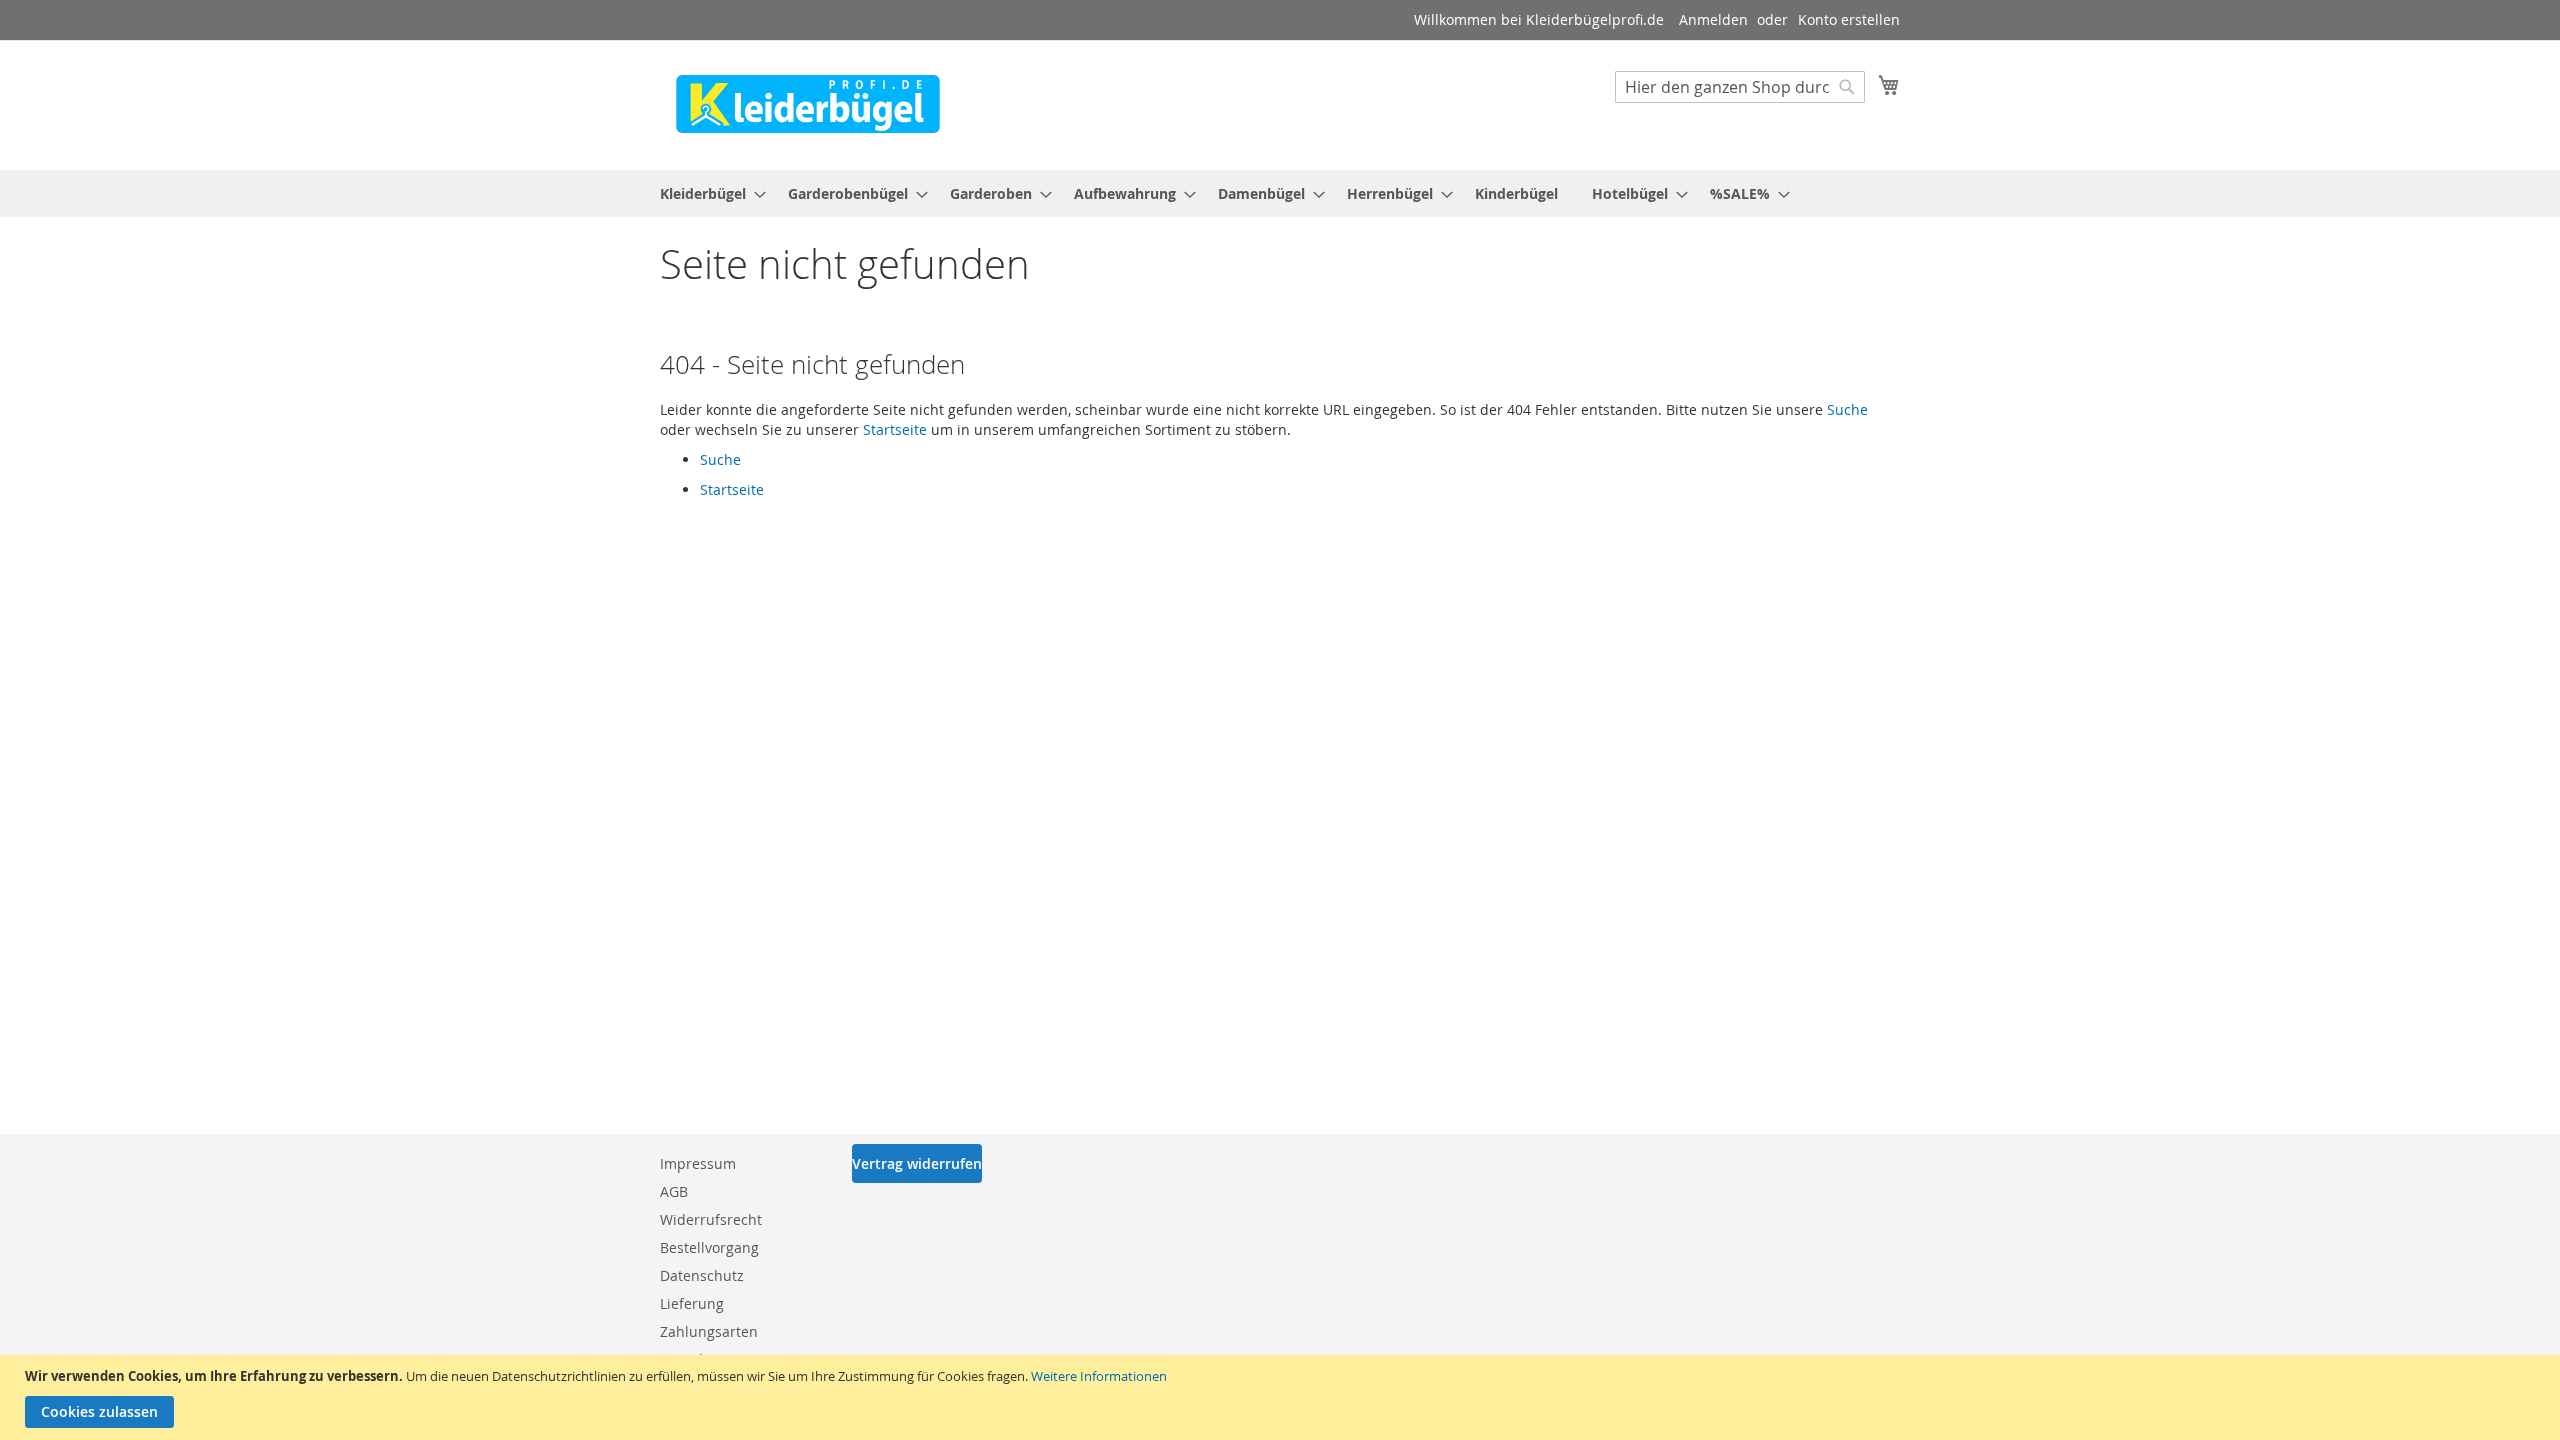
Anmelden (1713, 19)
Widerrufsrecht (711, 1219)
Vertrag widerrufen (917, 1163)
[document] (1282, 1397)
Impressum (698, 1163)
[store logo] (808, 104)
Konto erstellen (1849, 19)
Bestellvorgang (709, 1247)
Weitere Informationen (1099, 1376)
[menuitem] (707, 193)
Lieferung (692, 1303)
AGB (674, 1191)
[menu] (1280, 193)
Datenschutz (702, 1275)
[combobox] (1740, 87)
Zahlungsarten (709, 1331)
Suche (1847, 409)
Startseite (895, 429)
